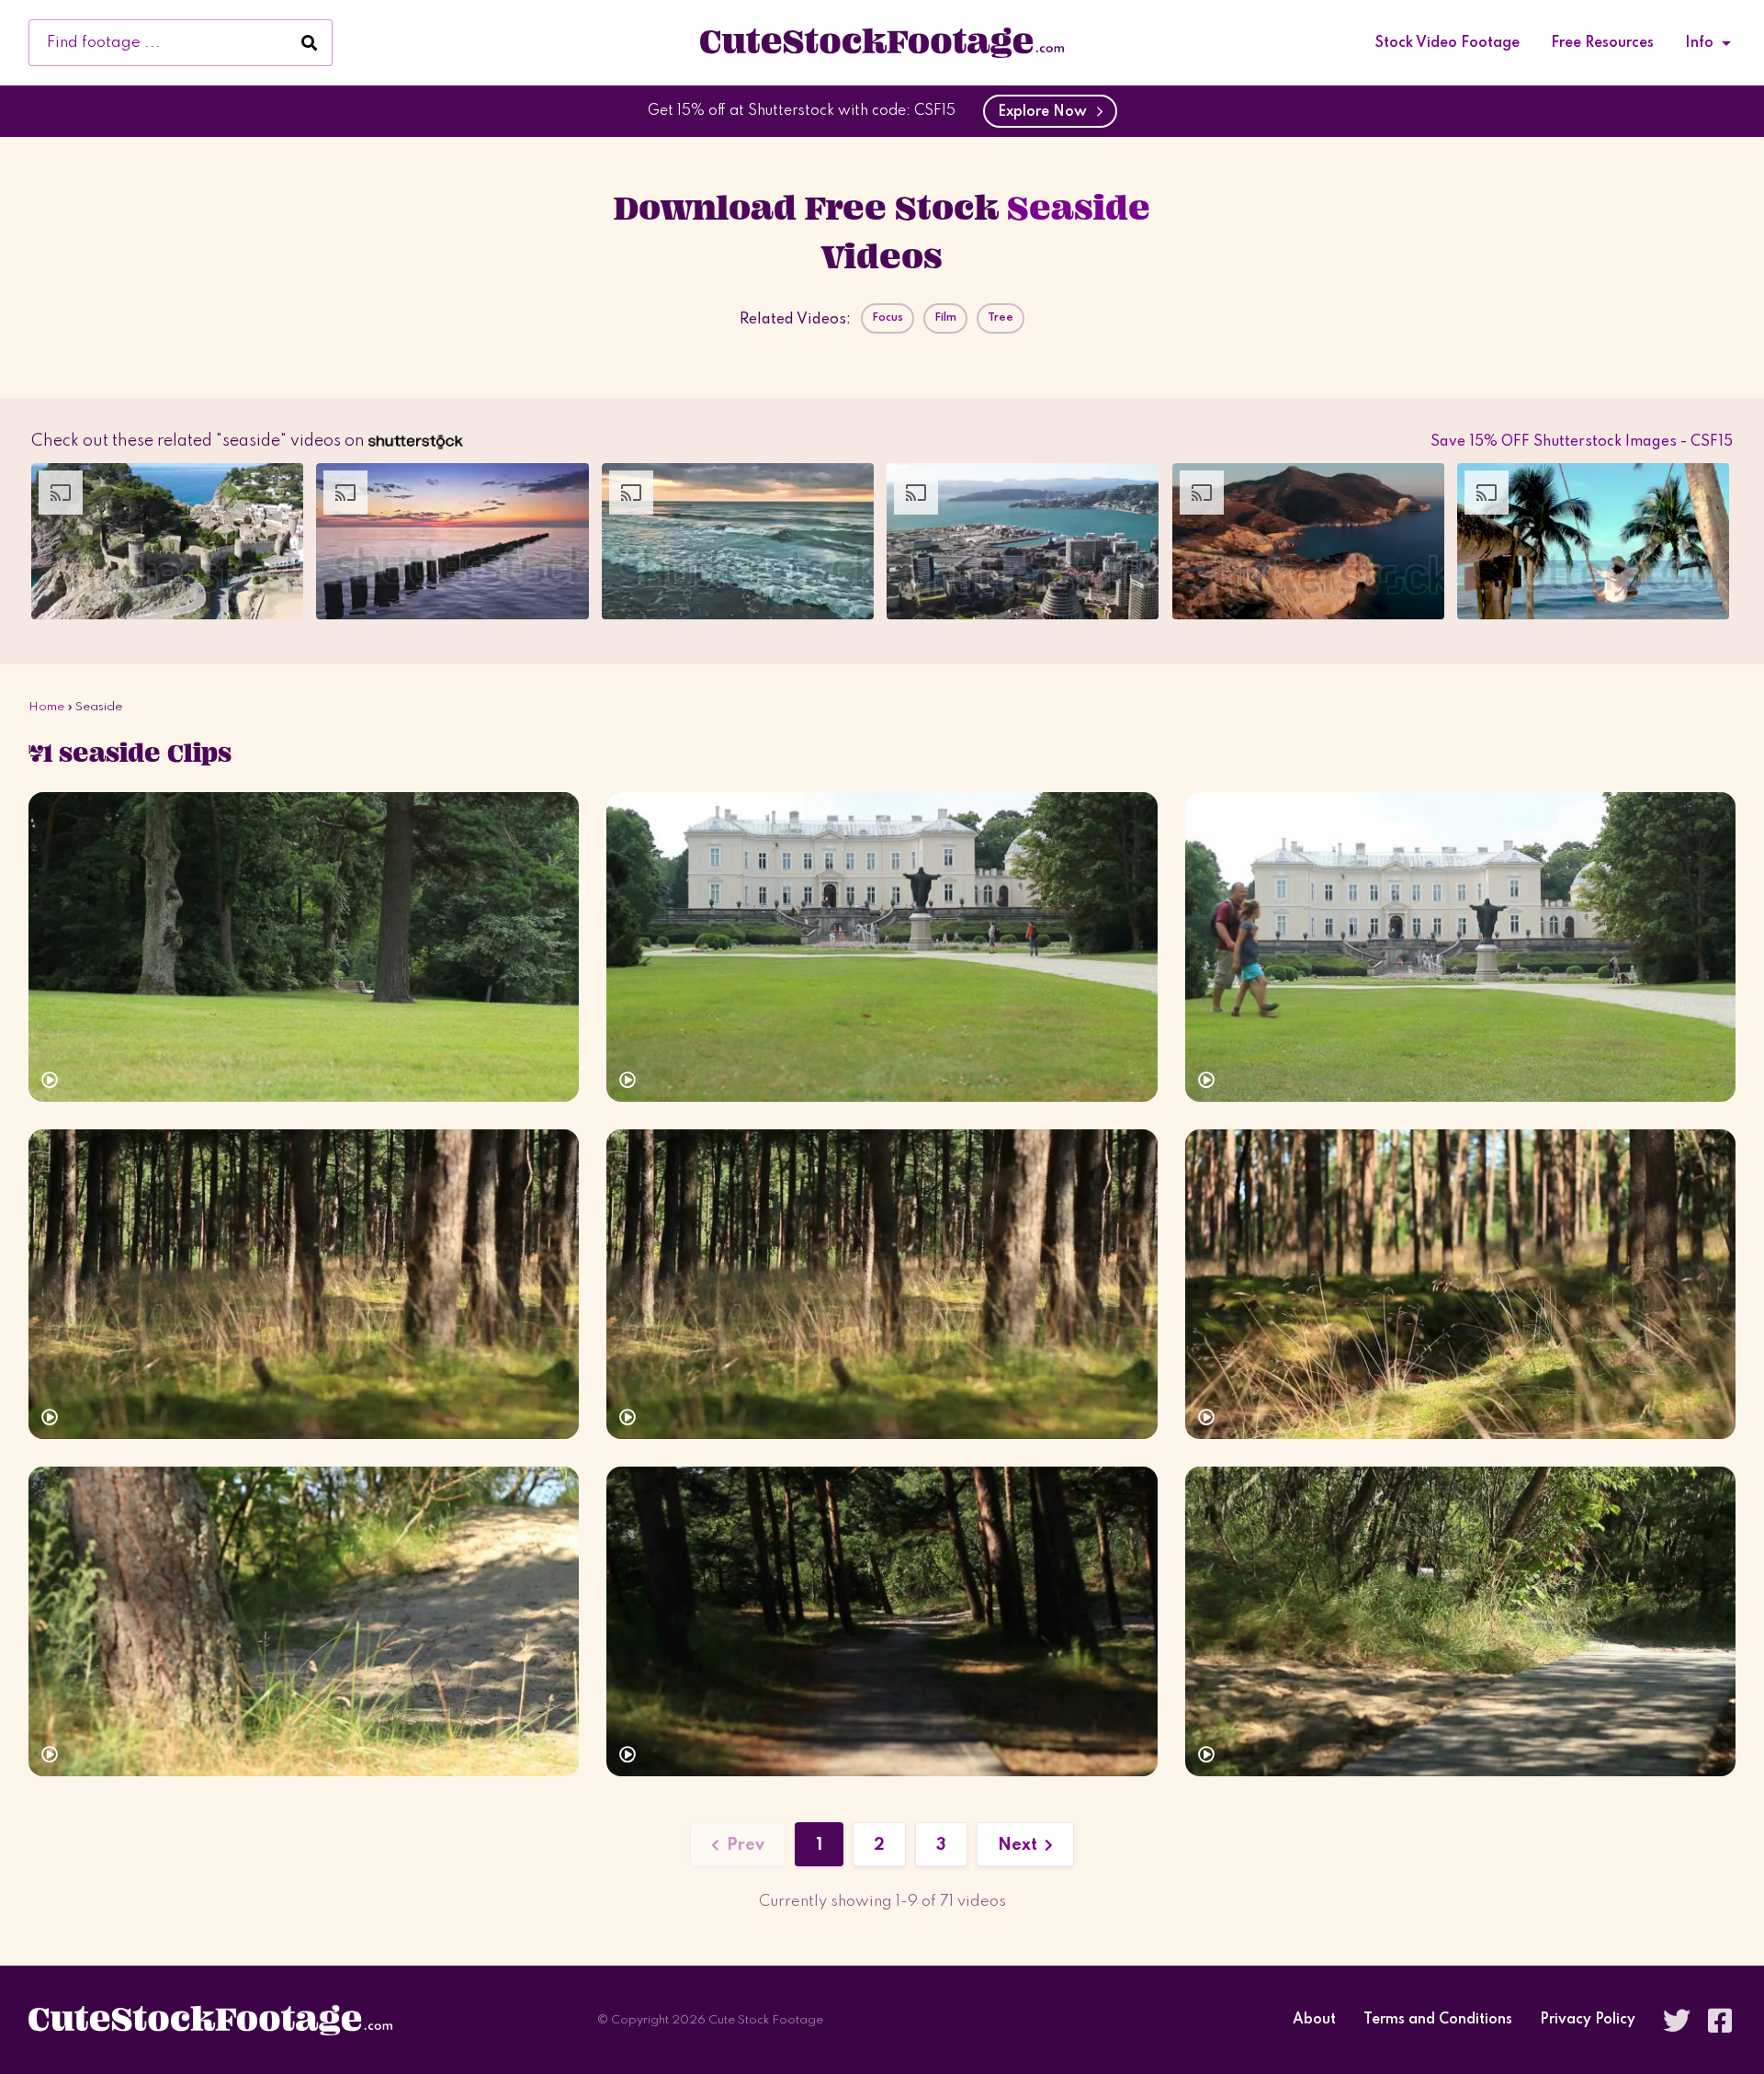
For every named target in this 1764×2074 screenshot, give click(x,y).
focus (888, 318)
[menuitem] (1447, 43)
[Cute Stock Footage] (882, 42)
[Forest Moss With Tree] (304, 1284)
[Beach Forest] (1460, 1621)
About (1314, 2020)
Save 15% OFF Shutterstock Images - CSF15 (1582, 442)
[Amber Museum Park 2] (304, 947)
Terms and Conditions (1438, 2020)
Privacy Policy (1588, 2020)
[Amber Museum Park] (1460, 947)
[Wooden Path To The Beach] (882, 1621)
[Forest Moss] (882, 1284)
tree (1001, 318)
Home (46, 707)
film (945, 318)
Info (1699, 43)
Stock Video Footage (1447, 43)
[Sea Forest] (1460, 1284)
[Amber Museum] (882, 947)
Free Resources (1602, 43)
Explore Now (1046, 112)
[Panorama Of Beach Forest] (304, 1621)
